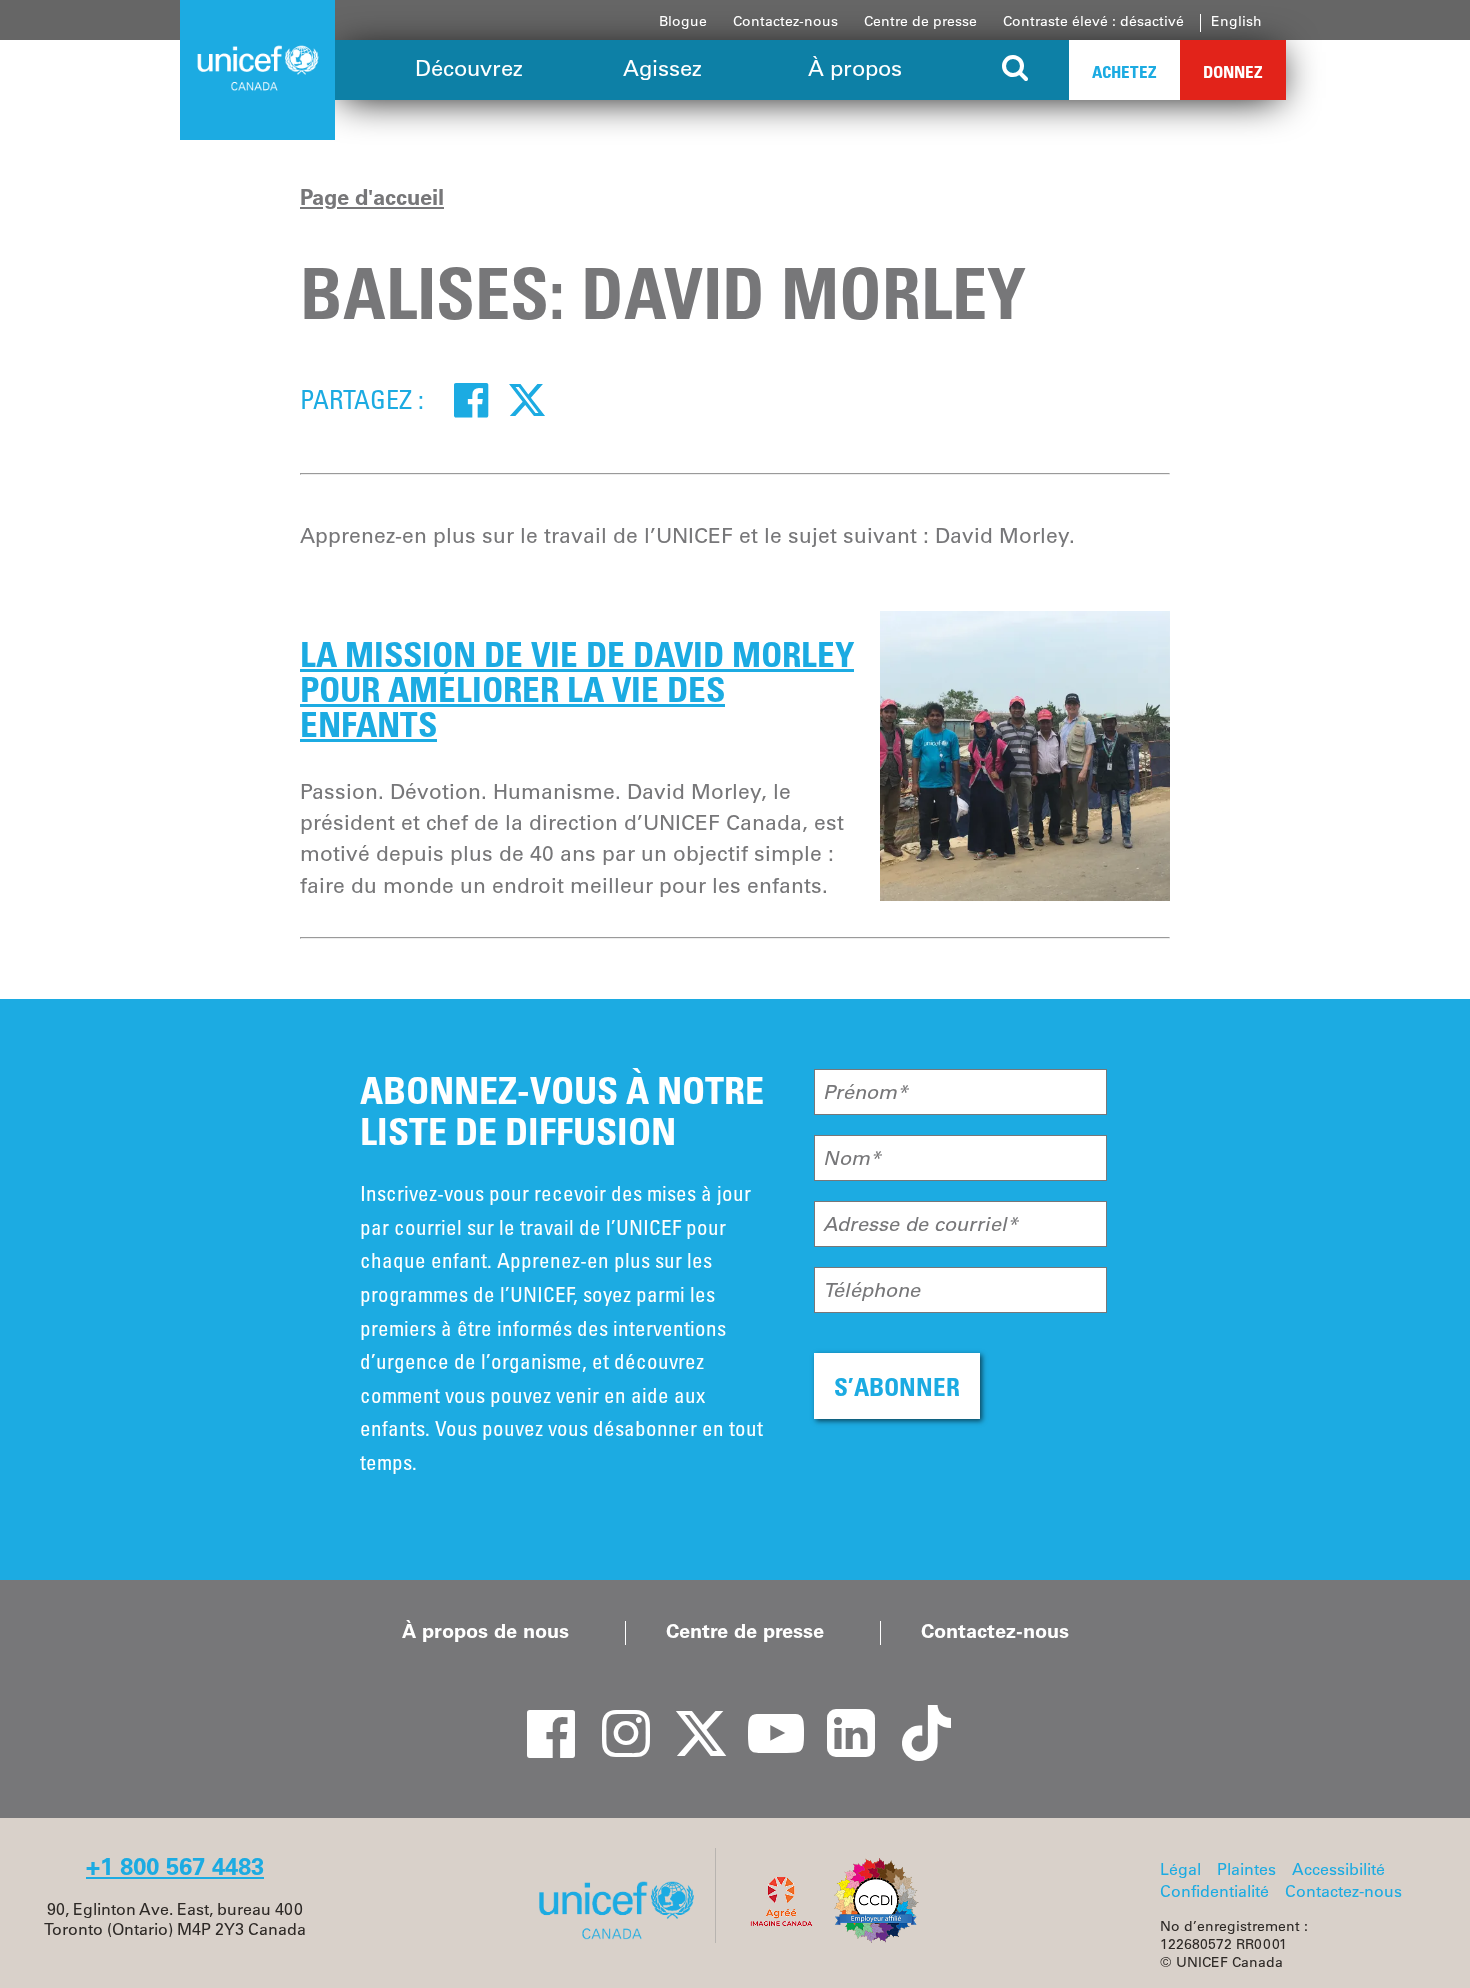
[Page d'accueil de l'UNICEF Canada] (623, 1937)
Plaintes (1246, 1869)
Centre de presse (920, 21)
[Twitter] (527, 399)
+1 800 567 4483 (175, 1866)
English (1236, 21)
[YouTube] (765, 1716)
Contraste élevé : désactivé (1093, 21)
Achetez (1124, 71)
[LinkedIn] (840, 1716)
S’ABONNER (897, 1386)
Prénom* (865, 1092)
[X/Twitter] (690, 1716)
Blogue (683, 21)
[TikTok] (915, 1716)
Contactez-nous (785, 21)
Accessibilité (1338, 1869)
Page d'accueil (372, 197)
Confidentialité (1214, 1891)
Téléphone (871, 1290)
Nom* (852, 1158)
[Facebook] (471, 399)
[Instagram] (615, 1716)
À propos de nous (485, 1631)
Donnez (1233, 71)
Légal (1180, 1869)
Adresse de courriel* (920, 1224)
